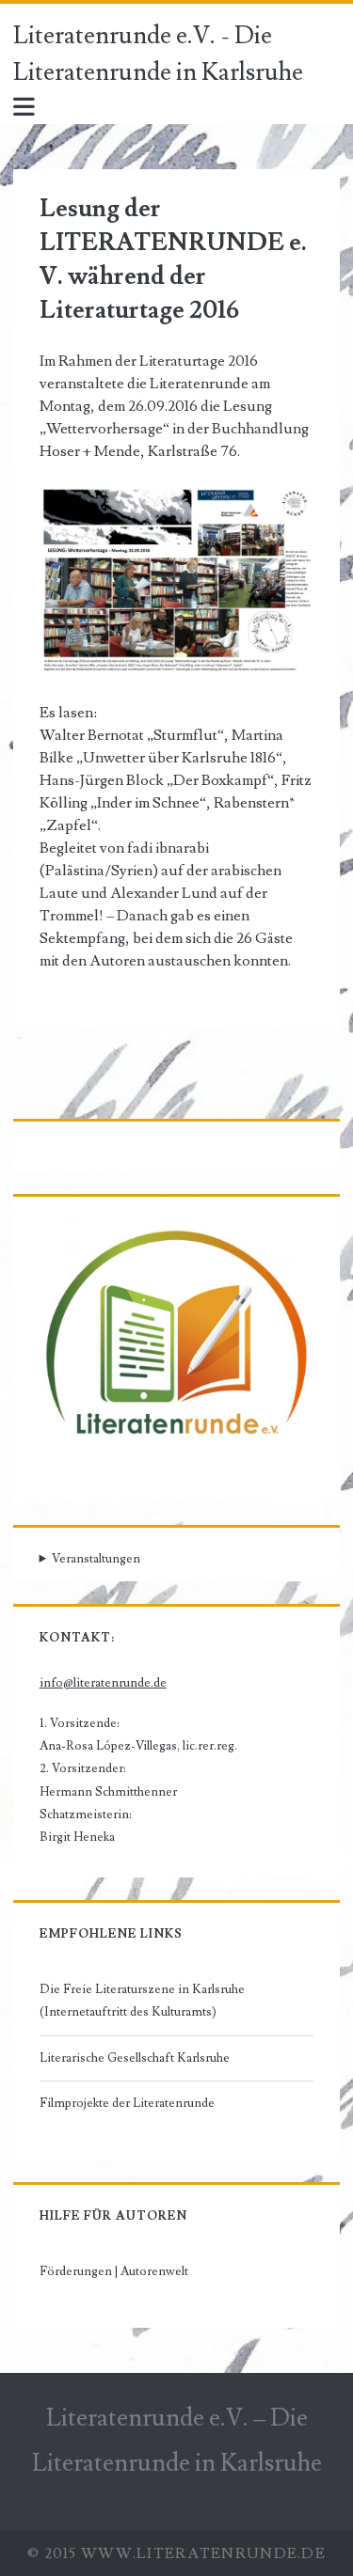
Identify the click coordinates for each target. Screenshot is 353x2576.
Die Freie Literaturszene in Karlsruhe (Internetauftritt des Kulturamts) (142, 2001)
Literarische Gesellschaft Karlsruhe (135, 2058)
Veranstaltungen (96, 1559)
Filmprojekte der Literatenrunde (127, 2103)
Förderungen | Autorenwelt (114, 2271)
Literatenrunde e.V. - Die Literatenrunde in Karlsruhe (158, 54)
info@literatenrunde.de (103, 1683)
